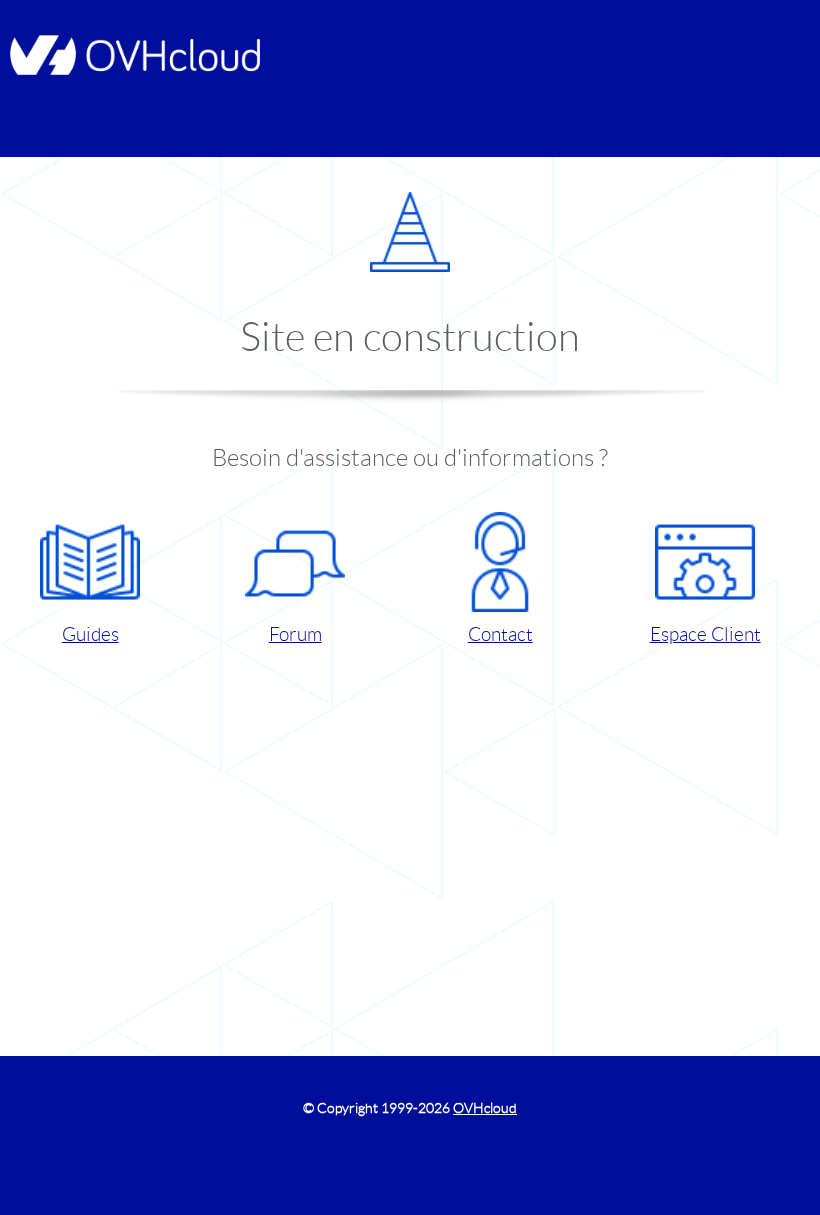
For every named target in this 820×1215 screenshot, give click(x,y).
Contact (500, 634)
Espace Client (705, 634)
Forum (295, 634)
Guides (90, 634)
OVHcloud (485, 1108)
